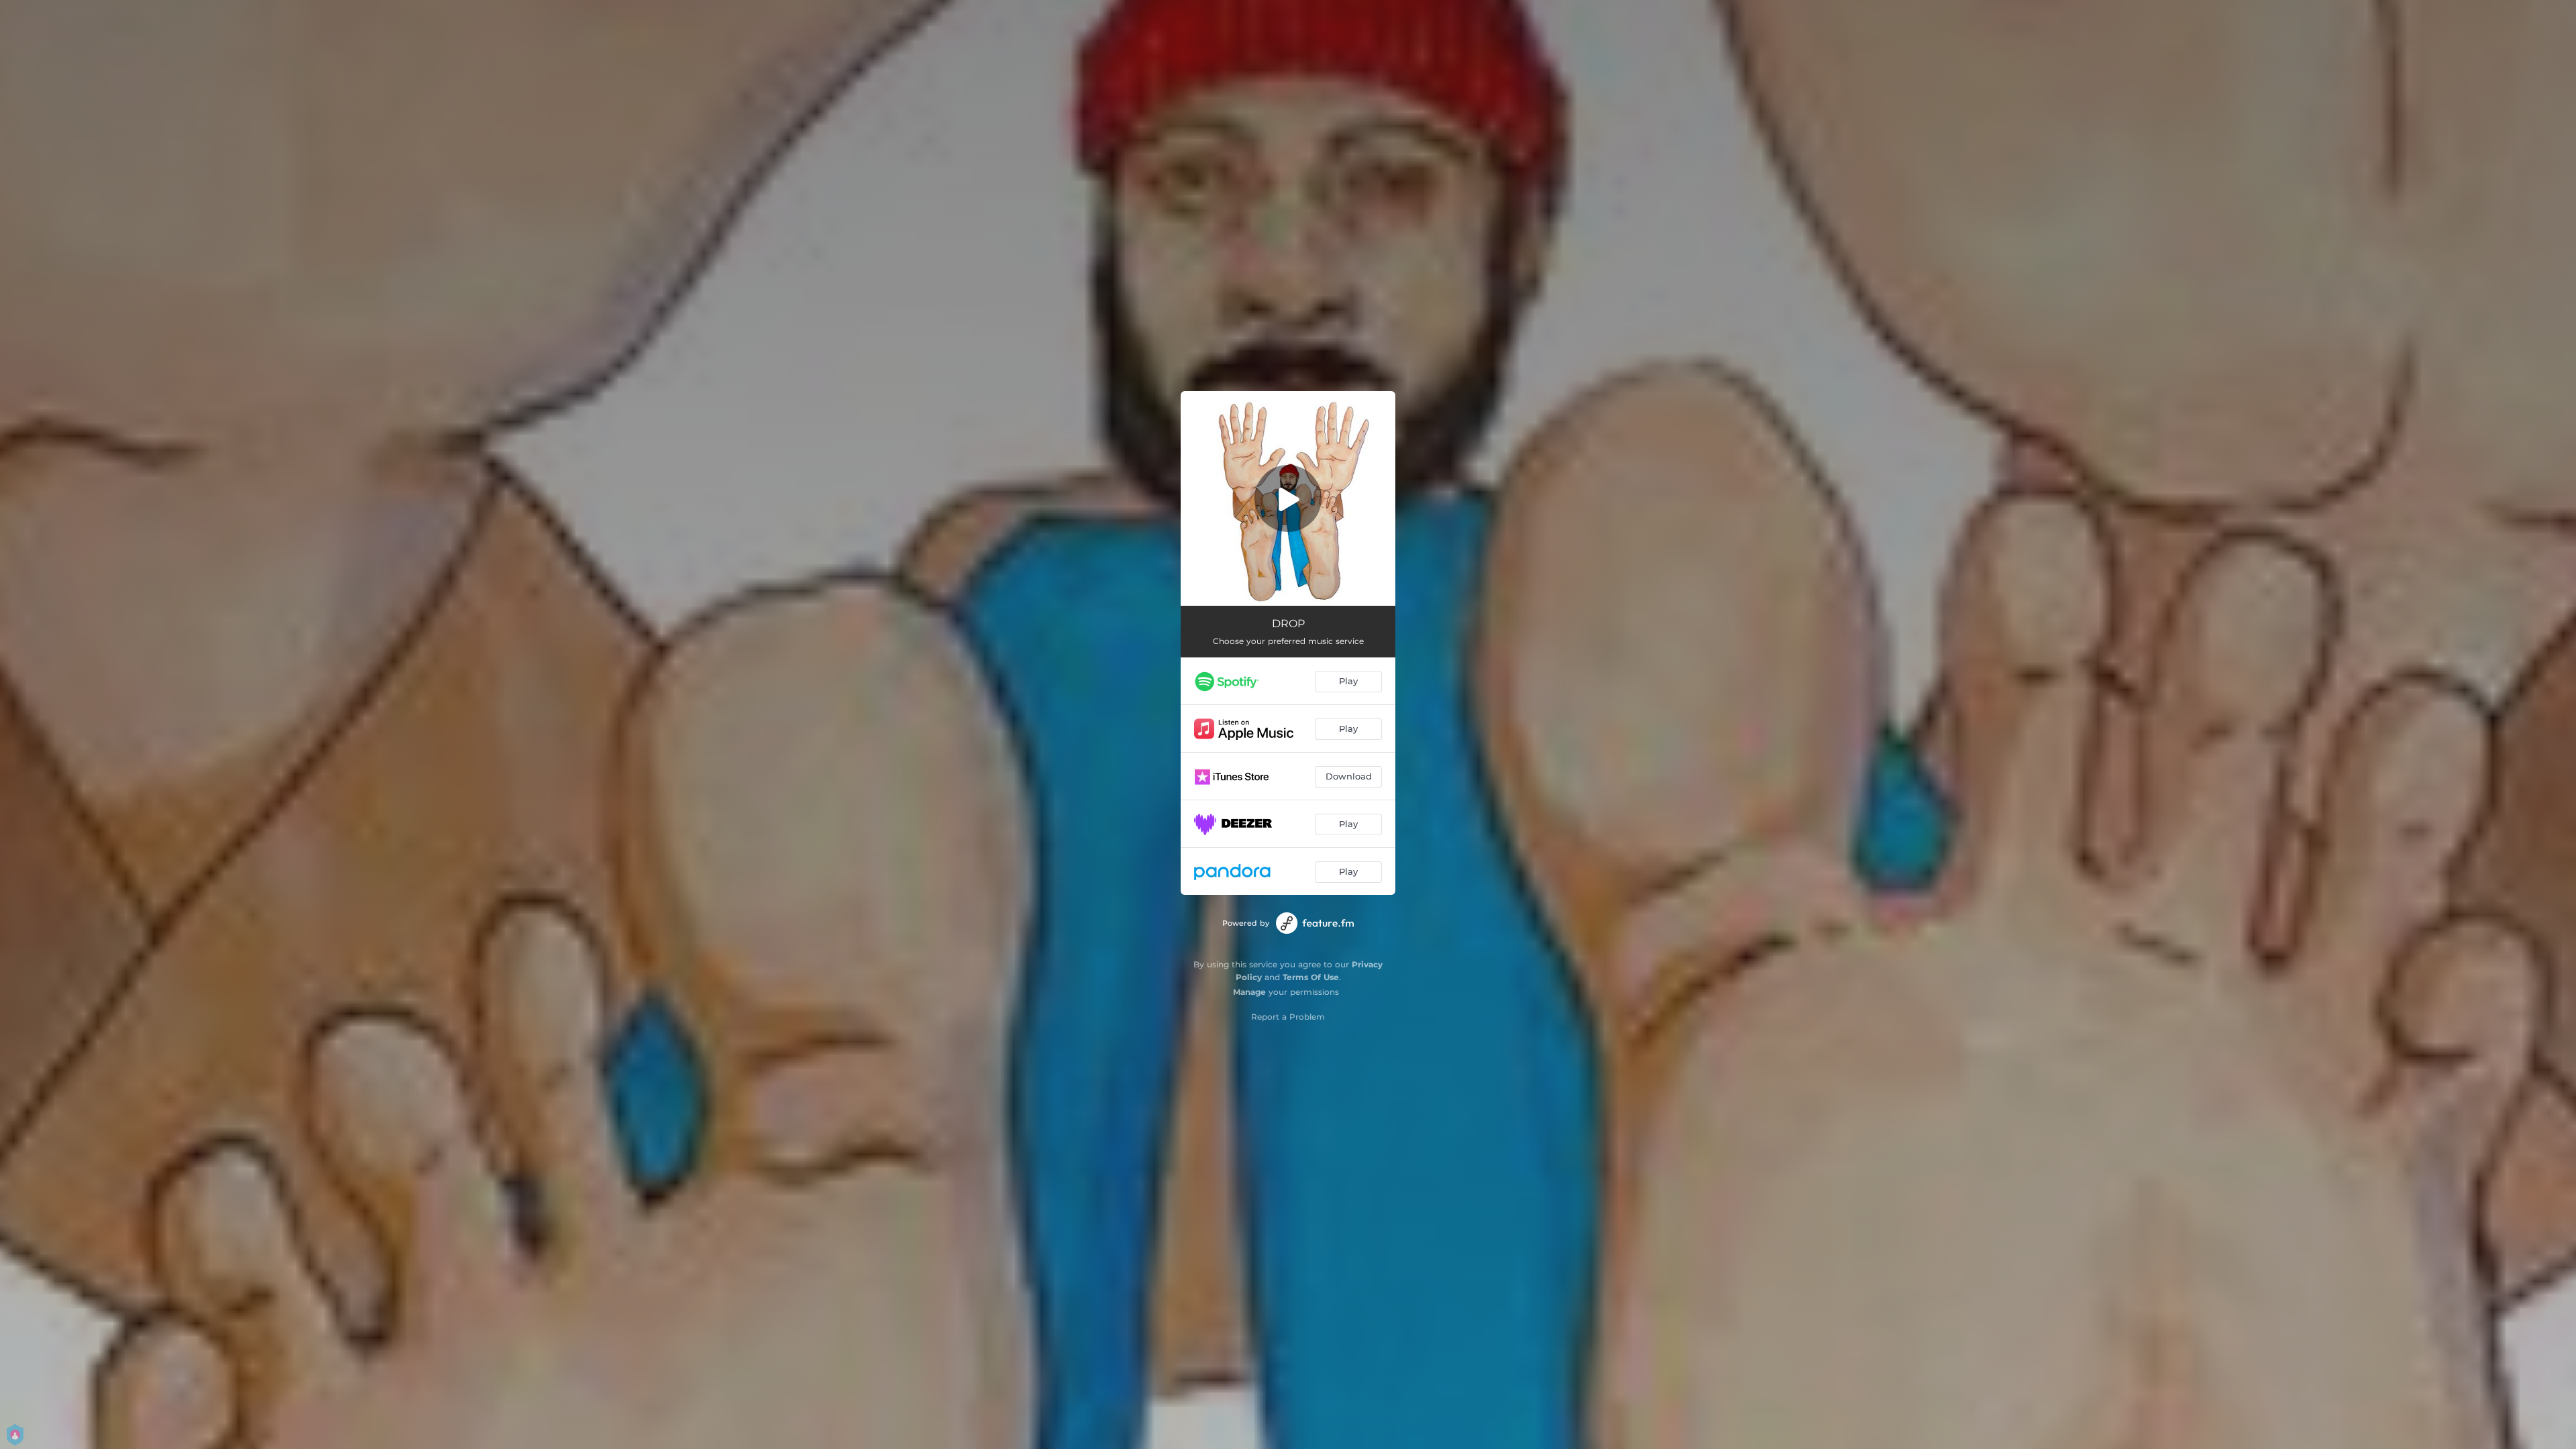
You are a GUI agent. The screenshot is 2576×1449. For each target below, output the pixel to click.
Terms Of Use (1311, 977)
